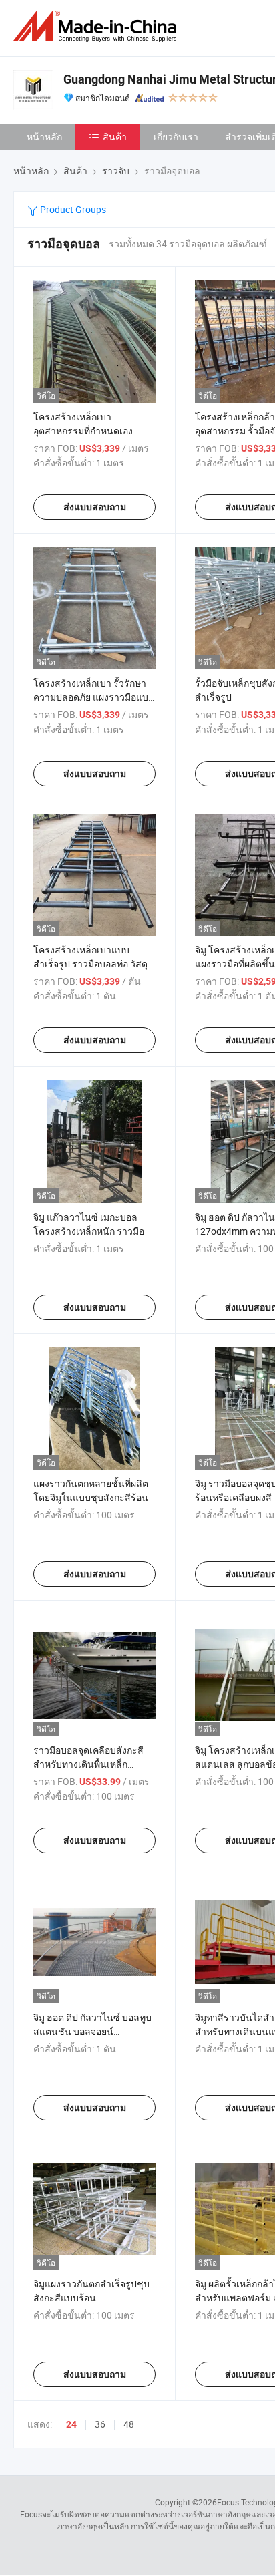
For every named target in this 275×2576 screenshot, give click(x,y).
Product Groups (72, 209)
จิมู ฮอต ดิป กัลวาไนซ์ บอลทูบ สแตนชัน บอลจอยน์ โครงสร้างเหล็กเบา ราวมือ (92, 2031)
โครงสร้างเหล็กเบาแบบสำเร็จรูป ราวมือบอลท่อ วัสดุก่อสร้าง (90, 964)
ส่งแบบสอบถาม (95, 507)
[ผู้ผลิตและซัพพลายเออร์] (97, 26)
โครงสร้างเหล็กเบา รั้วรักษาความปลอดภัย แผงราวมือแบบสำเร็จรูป (94, 697)
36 (100, 2424)
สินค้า (115, 137)
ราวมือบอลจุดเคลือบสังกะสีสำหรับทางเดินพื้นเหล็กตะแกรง (88, 1764)
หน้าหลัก (44, 137)
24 (71, 2424)
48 (129, 2424)
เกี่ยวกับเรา (176, 137)
